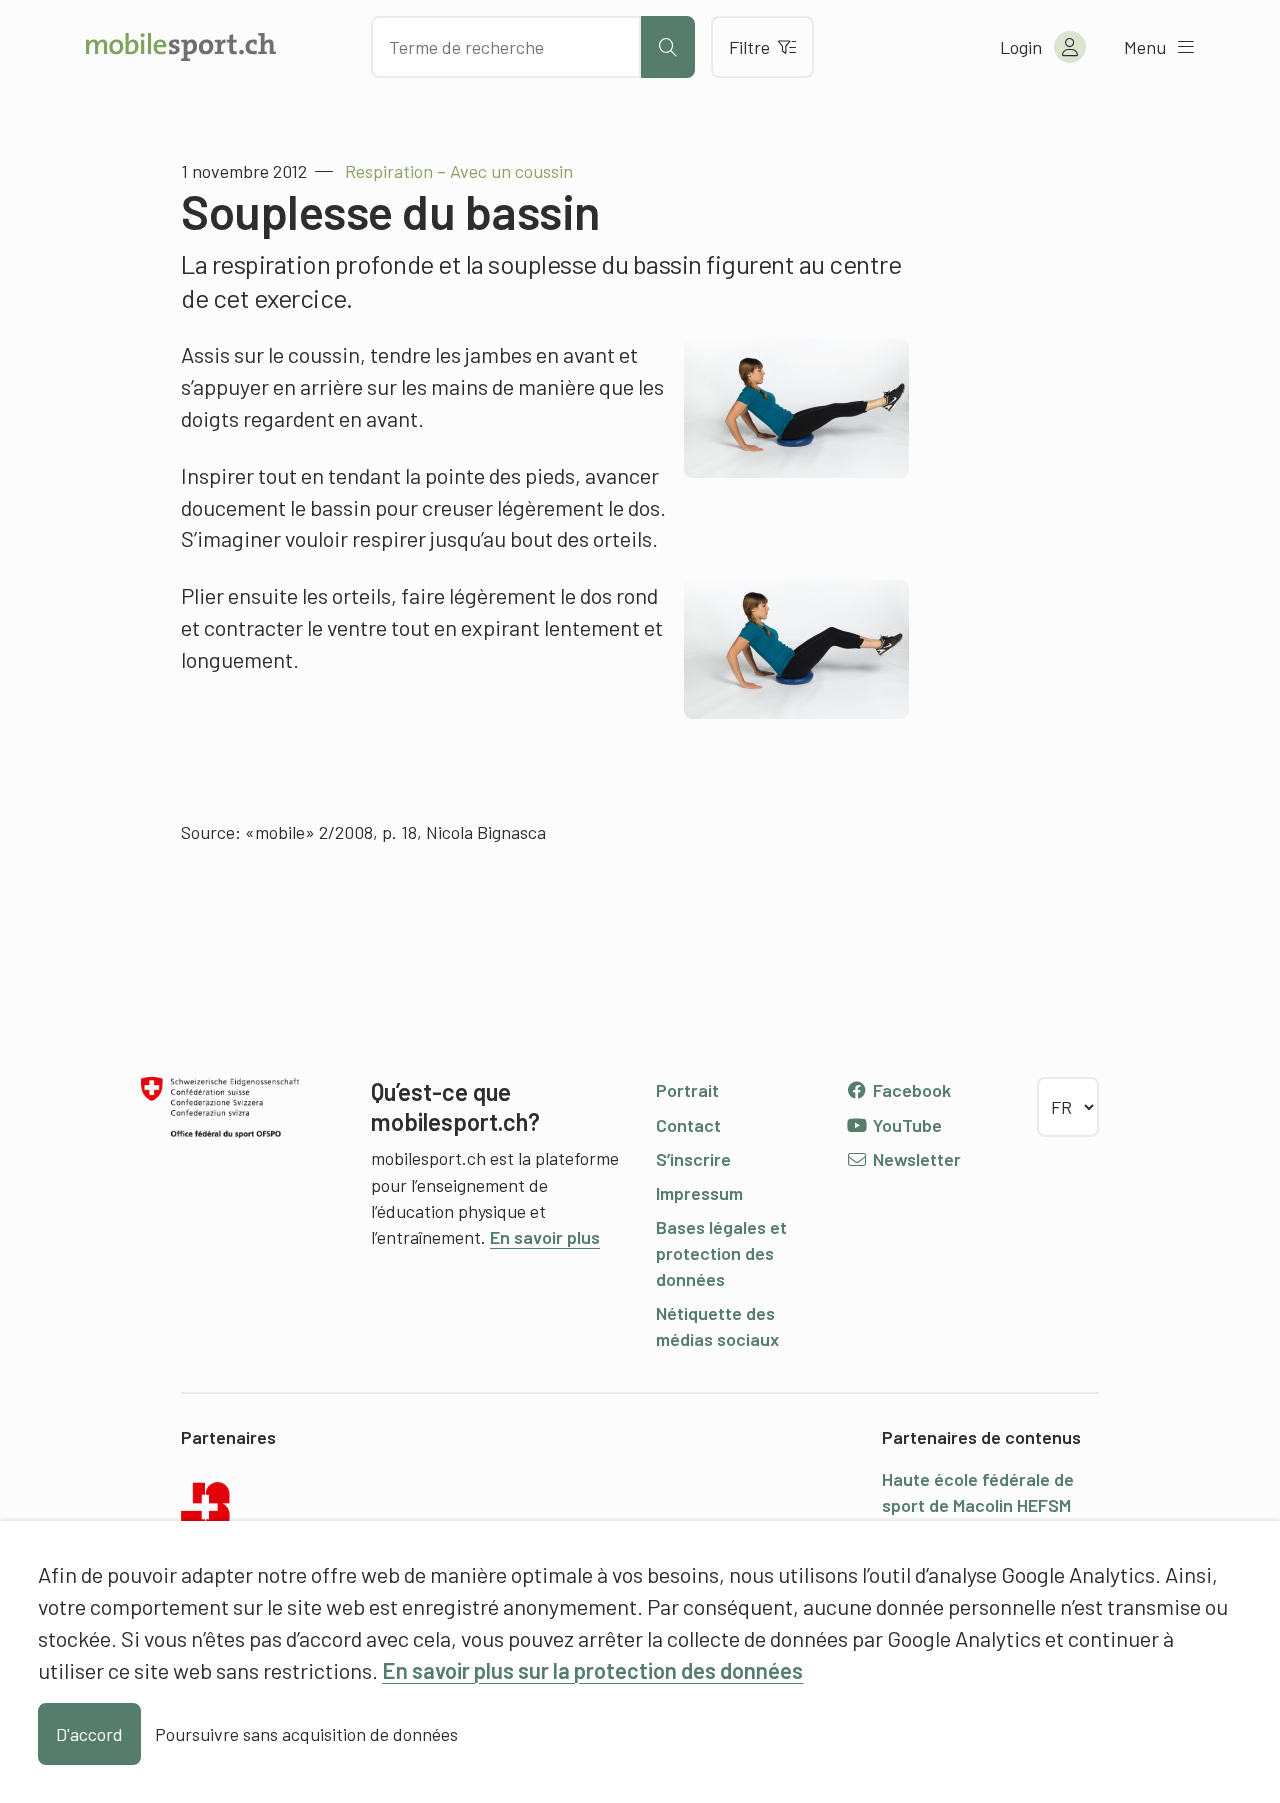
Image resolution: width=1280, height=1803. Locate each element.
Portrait (687, 1090)
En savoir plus (545, 1237)
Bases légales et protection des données (721, 1253)
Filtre (749, 47)
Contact (688, 1125)
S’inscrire (693, 1159)
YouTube (905, 1125)
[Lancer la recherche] (668, 47)
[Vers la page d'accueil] (181, 47)
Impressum (699, 1193)
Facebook (910, 1090)
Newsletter (915, 1159)
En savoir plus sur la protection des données (592, 1670)
